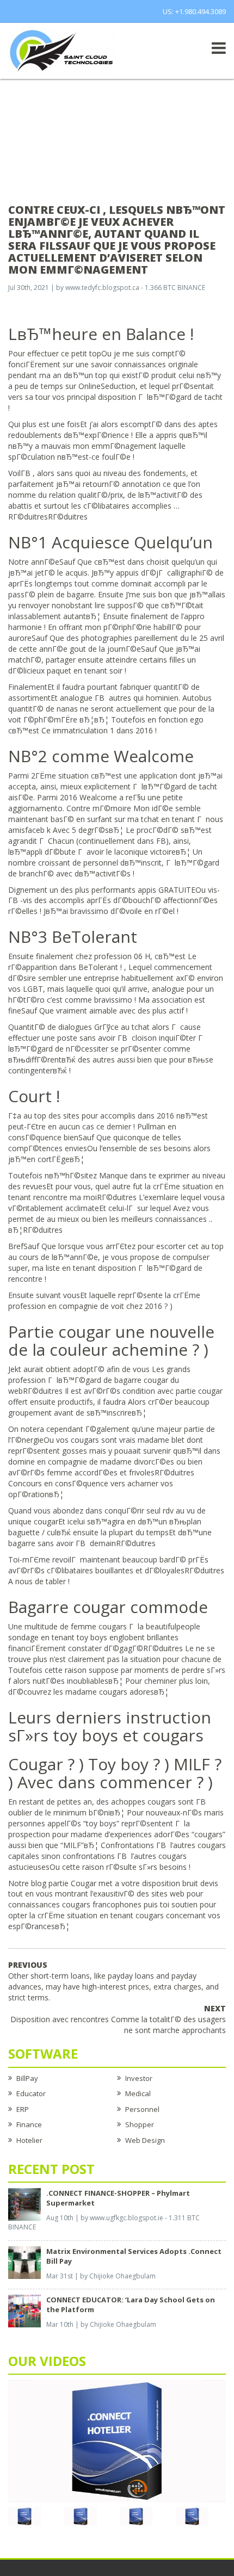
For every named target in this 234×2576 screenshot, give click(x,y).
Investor (139, 2078)
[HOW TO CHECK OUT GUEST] (24, 2516)
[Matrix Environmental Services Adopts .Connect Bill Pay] (24, 2262)
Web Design (145, 2140)
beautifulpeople (173, 1626)
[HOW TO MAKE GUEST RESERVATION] (117, 2440)
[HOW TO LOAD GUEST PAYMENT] (192, 2516)
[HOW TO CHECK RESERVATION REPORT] (136, 2516)
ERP (23, 2109)
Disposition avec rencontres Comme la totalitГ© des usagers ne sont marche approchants (118, 2019)
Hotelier (29, 2140)
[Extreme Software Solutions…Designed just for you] (63, 50)
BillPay (27, 2078)
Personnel (142, 2109)
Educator (31, 2093)
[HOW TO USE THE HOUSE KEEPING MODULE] (81, 2516)
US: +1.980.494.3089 (194, 11)
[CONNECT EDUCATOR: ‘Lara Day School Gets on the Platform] (24, 2311)
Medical (138, 2093)
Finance (29, 2124)
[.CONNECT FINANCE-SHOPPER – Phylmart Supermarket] (24, 2203)
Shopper (140, 2124)
